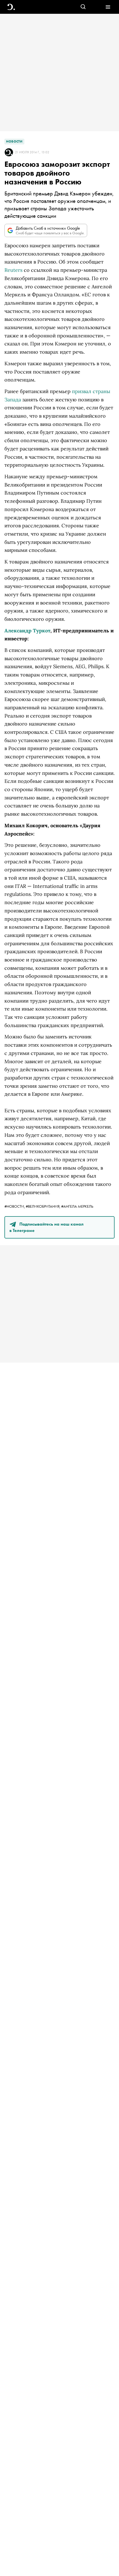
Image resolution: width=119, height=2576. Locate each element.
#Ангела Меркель (77, 1206)
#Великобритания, (43, 1206)
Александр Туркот (27, 631)
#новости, (15, 1206)
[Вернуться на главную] (11, 7)
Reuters (13, 270)
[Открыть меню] (108, 7)
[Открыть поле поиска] (83, 7)
